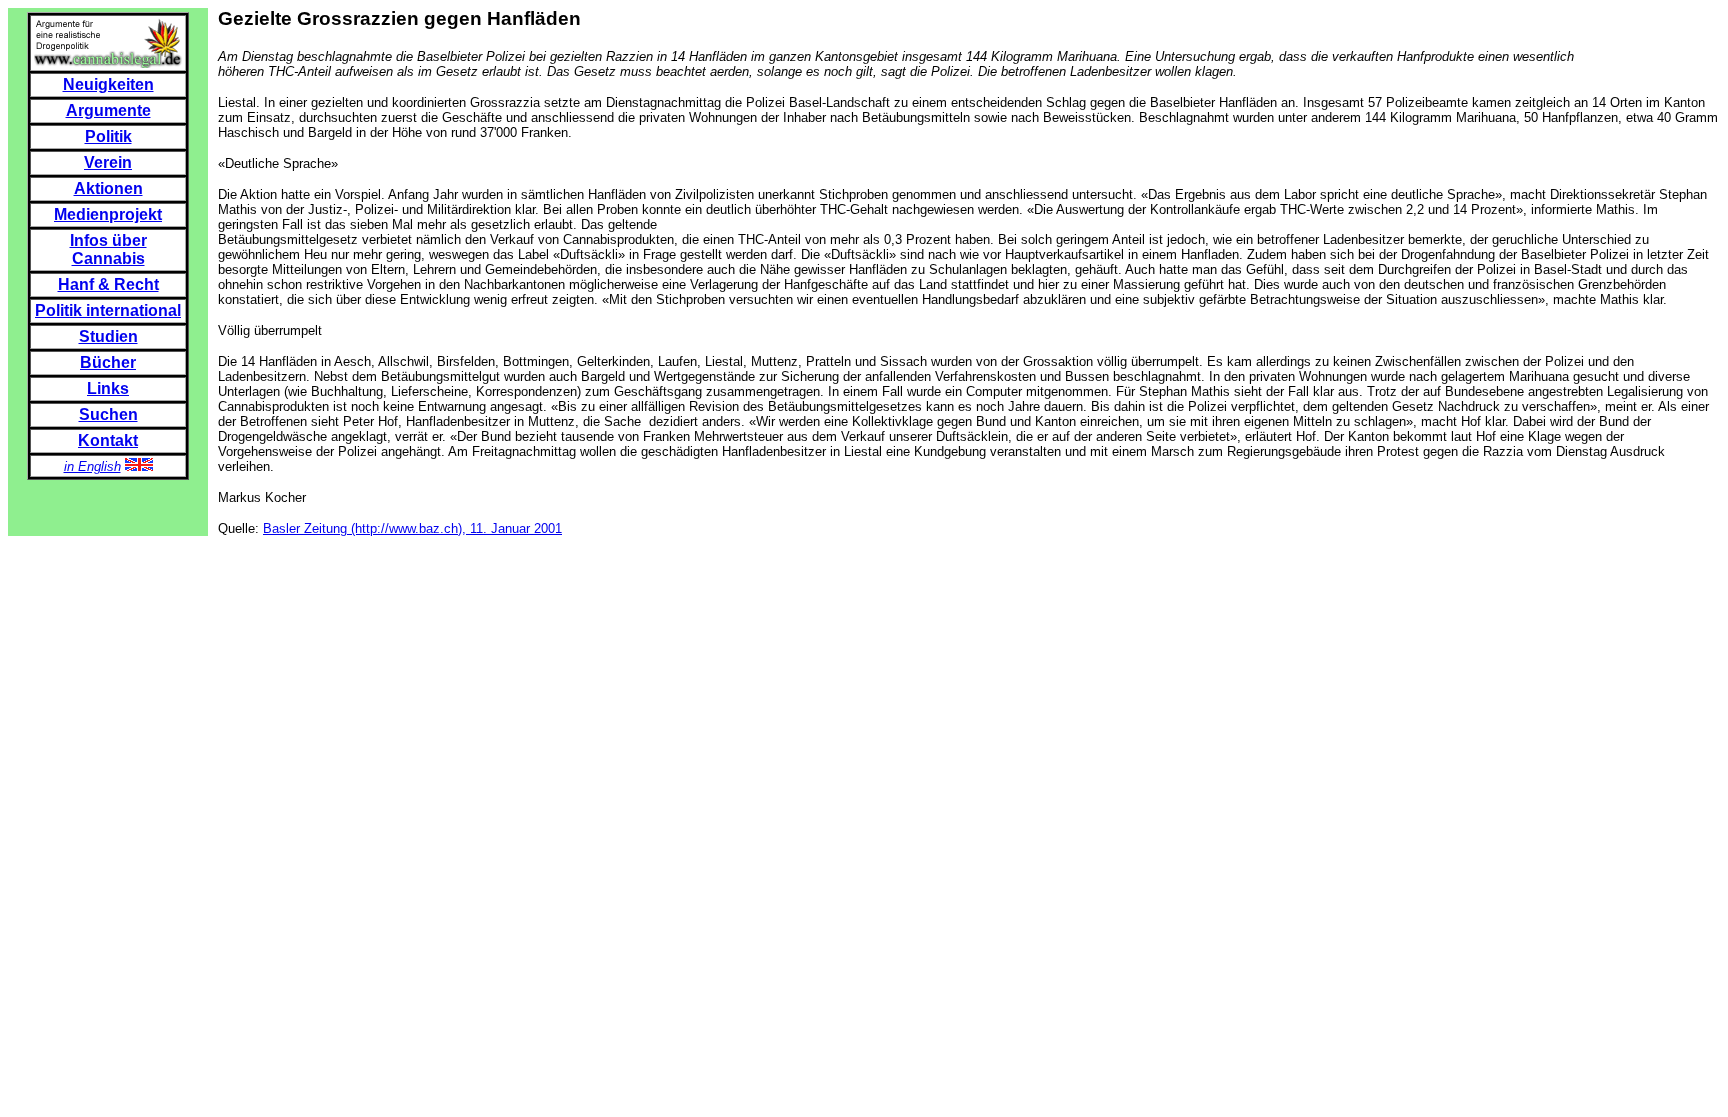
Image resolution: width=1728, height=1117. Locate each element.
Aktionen (108, 188)
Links (108, 388)
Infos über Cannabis (108, 249)
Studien (108, 336)
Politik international (108, 310)
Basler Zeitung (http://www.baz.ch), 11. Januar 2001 (412, 528)
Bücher (108, 362)
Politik (108, 136)
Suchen (108, 414)
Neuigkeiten (108, 84)
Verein (108, 162)
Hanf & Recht (108, 284)
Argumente (108, 110)
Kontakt (108, 440)
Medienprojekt (108, 214)
